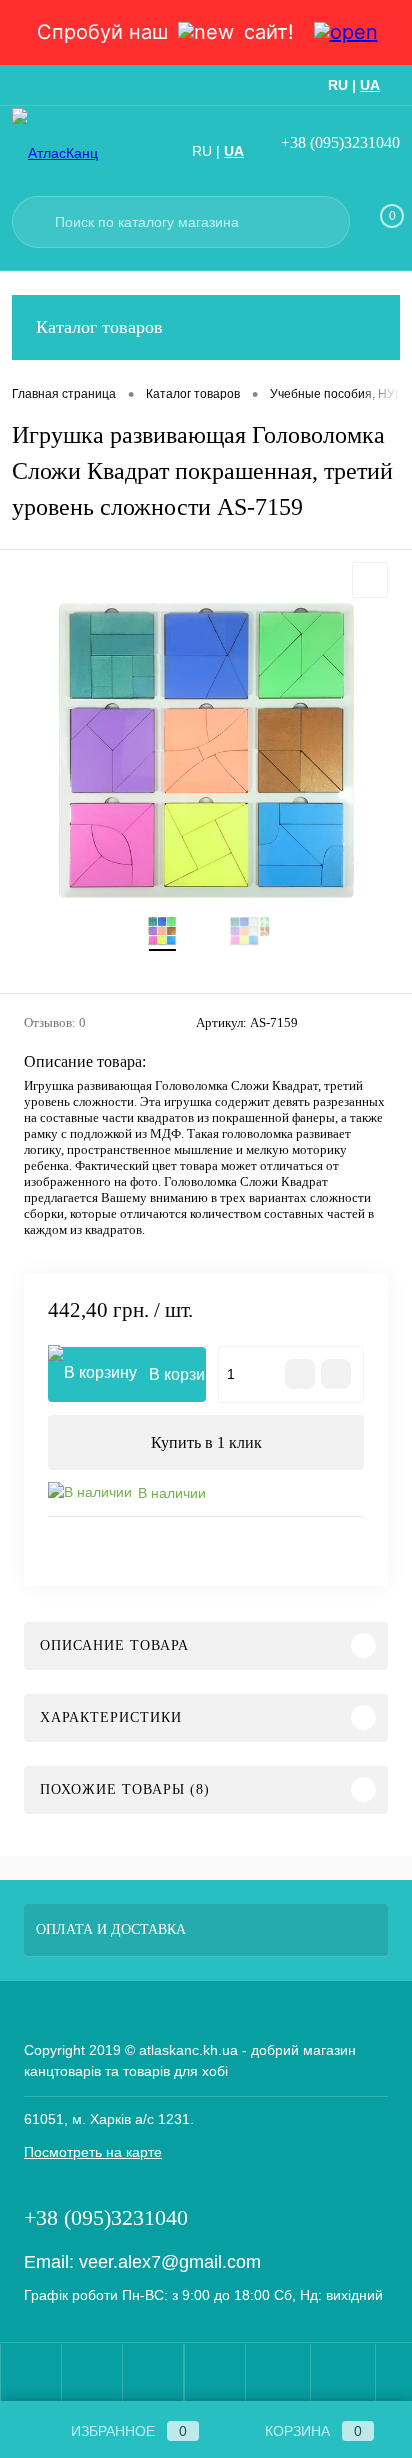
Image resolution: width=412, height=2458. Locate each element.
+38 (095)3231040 (340, 142)
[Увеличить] (206, 750)
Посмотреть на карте (93, 2152)
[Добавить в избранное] (370, 580)
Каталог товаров (99, 327)
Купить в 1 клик (206, 1442)
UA (370, 85)
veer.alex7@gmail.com (170, 2262)
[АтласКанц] (82, 152)
